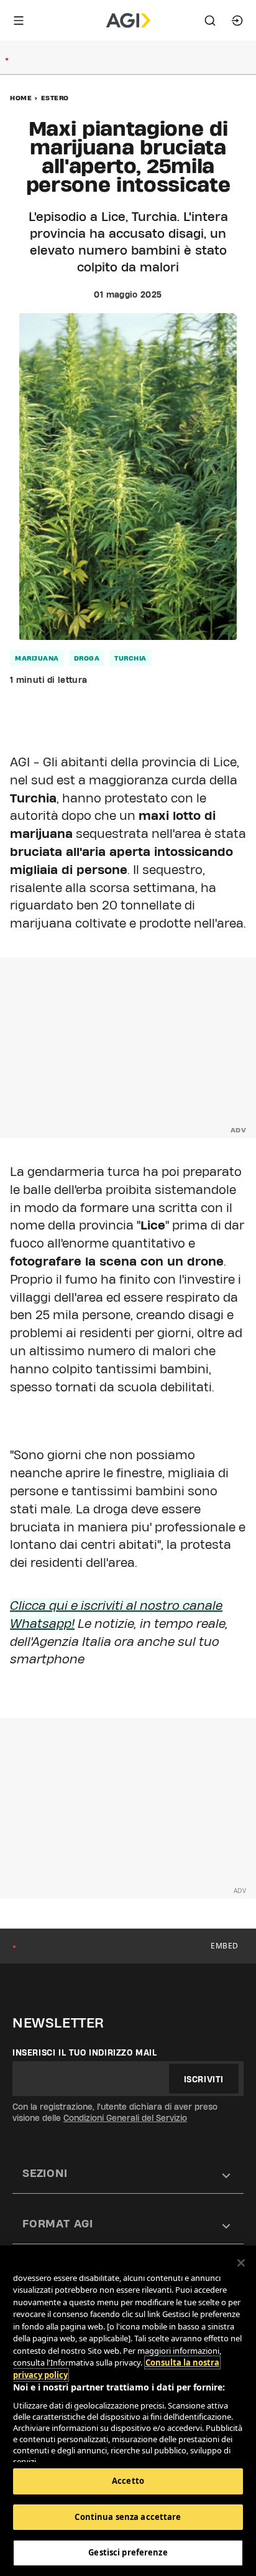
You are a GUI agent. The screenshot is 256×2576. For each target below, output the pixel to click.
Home (21, 98)
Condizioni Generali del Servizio (125, 2118)
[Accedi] (237, 21)
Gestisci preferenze (128, 2552)
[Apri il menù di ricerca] (210, 21)
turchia (130, 658)
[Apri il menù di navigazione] (19, 21)
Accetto (128, 2481)
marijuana (37, 658)
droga (87, 658)
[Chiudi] (241, 2263)
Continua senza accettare (128, 2517)
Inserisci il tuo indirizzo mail (85, 2052)
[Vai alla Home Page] (128, 21)
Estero (55, 98)
